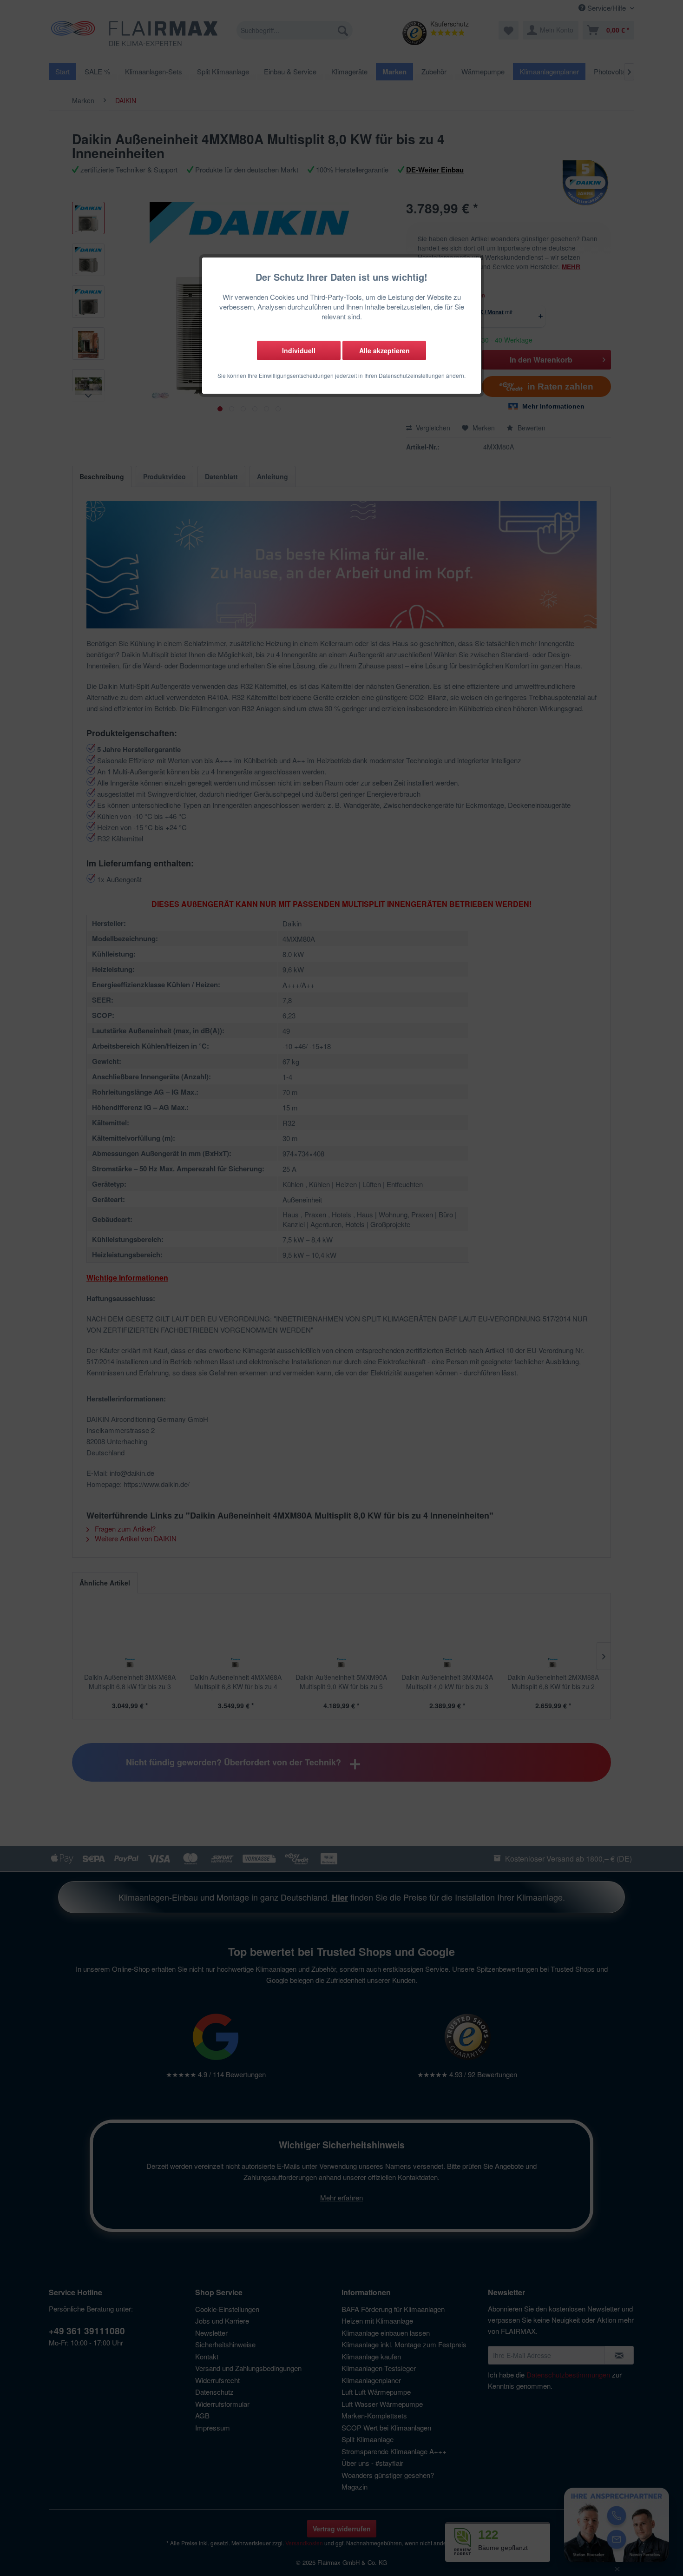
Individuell (299, 350)
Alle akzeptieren (384, 350)
